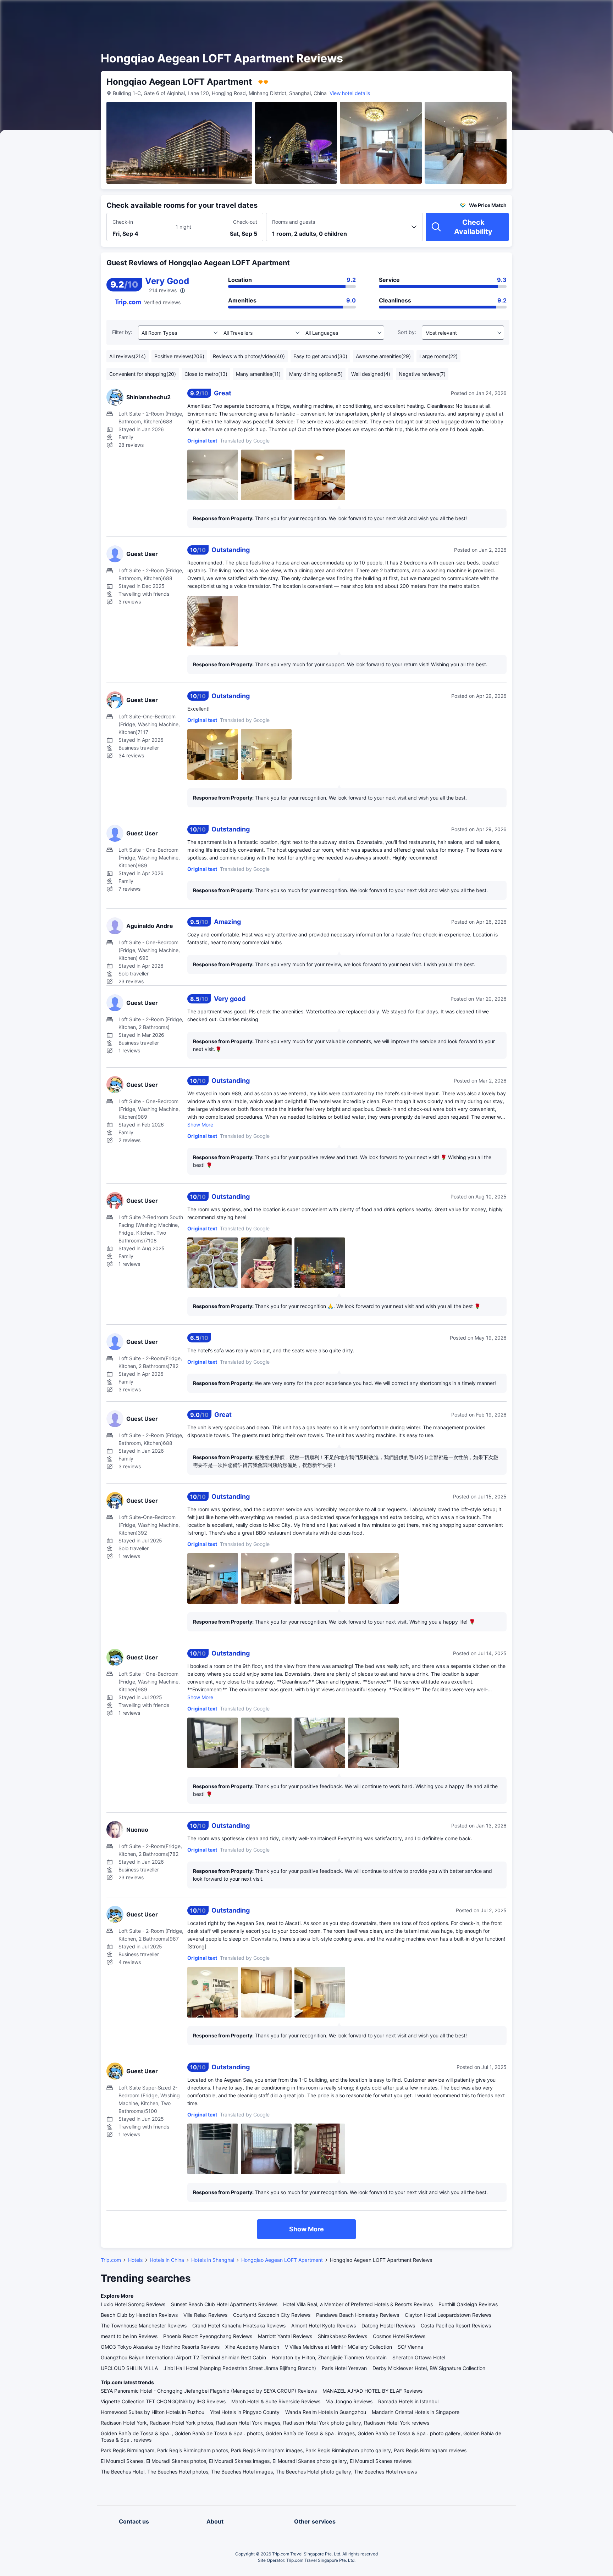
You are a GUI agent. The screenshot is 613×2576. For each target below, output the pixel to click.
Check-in (123, 222)
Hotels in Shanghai (213, 2260)
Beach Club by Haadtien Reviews (139, 2315)
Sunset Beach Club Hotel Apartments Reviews (224, 2304)
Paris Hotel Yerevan (344, 2368)
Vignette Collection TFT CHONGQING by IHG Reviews (163, 2401)
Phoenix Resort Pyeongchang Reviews (208, 2336)
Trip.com (111, 2260)
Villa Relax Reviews (205, 2315)
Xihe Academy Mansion (252, 2347)
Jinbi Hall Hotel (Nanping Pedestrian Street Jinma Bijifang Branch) (240, 2368)
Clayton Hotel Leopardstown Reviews (448, 2315)
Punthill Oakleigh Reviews (468, 2304)
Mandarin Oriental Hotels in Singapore (416, 2412)
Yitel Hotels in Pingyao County (245, 2412)
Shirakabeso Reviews (343, 2336)
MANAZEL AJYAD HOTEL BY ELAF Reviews (372, 2391)
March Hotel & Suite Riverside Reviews (276, 2401)
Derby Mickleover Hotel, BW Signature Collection (429, 2368)
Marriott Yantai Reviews (285, 2336)
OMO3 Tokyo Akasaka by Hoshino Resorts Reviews (160, 2347)
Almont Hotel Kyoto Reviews (324, 2325)
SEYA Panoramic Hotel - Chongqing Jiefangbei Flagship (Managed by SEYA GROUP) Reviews (209, 2391)
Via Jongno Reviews (349, 2401)
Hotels (135, 2260)
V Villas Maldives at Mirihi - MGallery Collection (338, 2347)
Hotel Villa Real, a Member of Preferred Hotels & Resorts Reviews (358, 2304)
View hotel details (350, 93)
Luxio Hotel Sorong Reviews (133, 2304)
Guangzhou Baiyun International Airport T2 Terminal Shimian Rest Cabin (183, 2357)
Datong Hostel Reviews (388, 2325)
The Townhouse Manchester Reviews (144, 2325)
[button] (553, 12)
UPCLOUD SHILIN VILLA (129, 2368)
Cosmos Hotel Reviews (399, 2336)
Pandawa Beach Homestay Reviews (358, 2315)
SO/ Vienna (410, 2347)
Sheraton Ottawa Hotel (419, 2357)
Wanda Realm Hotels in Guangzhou (326, 2412)
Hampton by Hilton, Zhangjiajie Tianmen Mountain (329, 2357)
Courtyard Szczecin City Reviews (272, 2315)
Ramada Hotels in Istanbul (408, 2401)
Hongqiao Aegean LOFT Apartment (282, 2260)
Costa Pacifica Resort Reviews (456, 2325)
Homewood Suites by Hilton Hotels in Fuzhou (153, 2412)
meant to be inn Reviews (129, 2336)
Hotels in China (167, 2260)
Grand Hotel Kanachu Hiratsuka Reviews (239, 2325)
